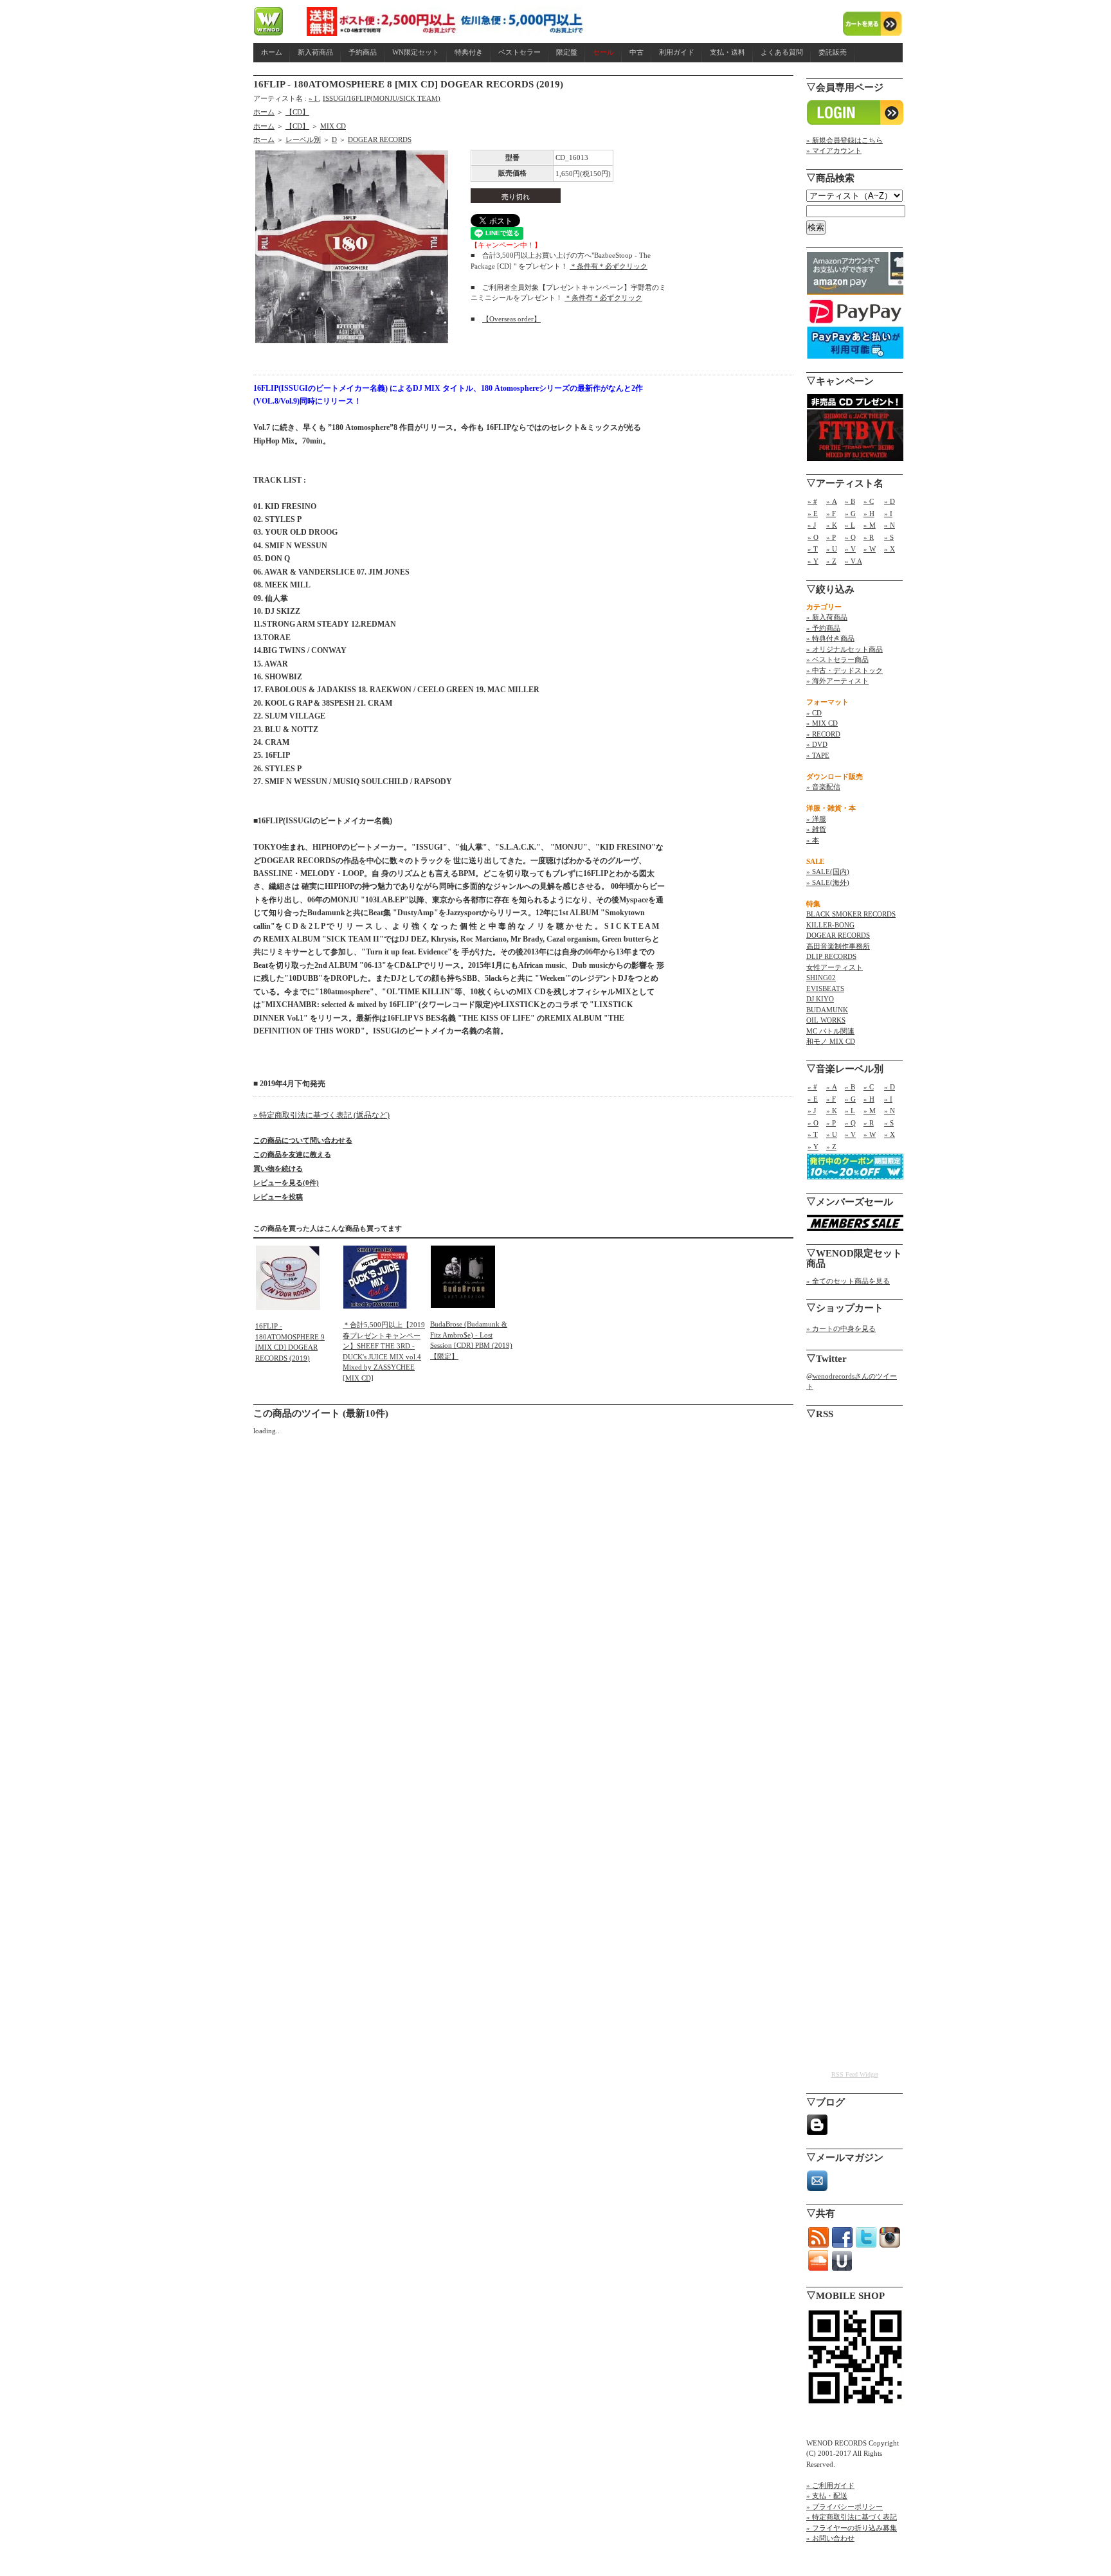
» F (831, 514)
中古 (637, 52)
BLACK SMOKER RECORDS (851, 914)
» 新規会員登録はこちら (845, 140)
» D (890, 501)
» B (850, 501)
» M (870, 525)
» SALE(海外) (828, 882)
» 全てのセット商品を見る (848, 1281)
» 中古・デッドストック (845, 670)
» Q (850, 537)
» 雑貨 (816, 829)
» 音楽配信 (823, 787)
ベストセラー (519, 52)
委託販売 (833, 52)
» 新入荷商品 (827, 617)
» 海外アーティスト (837, 681)
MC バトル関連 (830, 1031)
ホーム (272, 52)
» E (813, 514)
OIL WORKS (826, 1020)
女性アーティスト (835, 967)
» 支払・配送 (827, 2496)
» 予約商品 (823, 628)
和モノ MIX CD (831, 1041)
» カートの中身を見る (841, 1328)
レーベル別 (303, 139)
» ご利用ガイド (830, 2485)
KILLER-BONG (830, 925)
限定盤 (567, 52)
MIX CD (333, 126)
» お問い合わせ (830, 2538)
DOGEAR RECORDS (380, 139)
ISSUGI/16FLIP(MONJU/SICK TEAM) (382, 98)
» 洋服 (816, 819)
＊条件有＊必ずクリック (609, 266)
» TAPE (818, 755)
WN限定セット (416, 52)
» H (869, 514)
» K (832, 525)
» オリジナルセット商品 (845, 649)
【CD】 (297, 112)
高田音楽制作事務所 (838, 946)
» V (850, 549)
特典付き (469, 52)
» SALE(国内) (828, 872)
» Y (813, 561)
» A (832, 501)
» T (813, 549)
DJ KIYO (820, 999)
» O (813, 537)
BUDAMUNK (827, 1010)
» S (889, 537)
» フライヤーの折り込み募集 (852, 2528)
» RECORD (823, 734)
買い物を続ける (278, 1168)
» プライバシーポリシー (845, 2507)
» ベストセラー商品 (837, 659)
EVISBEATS (825, 988)
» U (832, 549)
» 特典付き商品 (830, 638)
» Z (831, 561)
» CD (814, 713)
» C (869, 501)
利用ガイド (677, 52)
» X (890, 549)
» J (812, 525)
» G (850, 514)
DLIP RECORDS (831, 956)
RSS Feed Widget (855, 2074)
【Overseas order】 (511, 319)
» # (812, 501)
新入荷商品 (315, 52)
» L (850, 525)
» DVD (817, 744)
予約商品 (363, 52)
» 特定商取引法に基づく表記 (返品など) (321, 1115)
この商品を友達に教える (292, 1154)
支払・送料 (727, 52)
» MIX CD (822, 723)
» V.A (854, 561)
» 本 (813, 840)
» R (869, 537)
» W (870, 549)
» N (890, 525)
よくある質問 (782, 52)
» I (314, 98)
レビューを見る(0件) (286, 1183)
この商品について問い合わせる (303, 1140)
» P (831, 537)
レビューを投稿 (278, 1197)
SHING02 (821, 978)
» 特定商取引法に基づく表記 (852, 2517)
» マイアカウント (834, 150)
